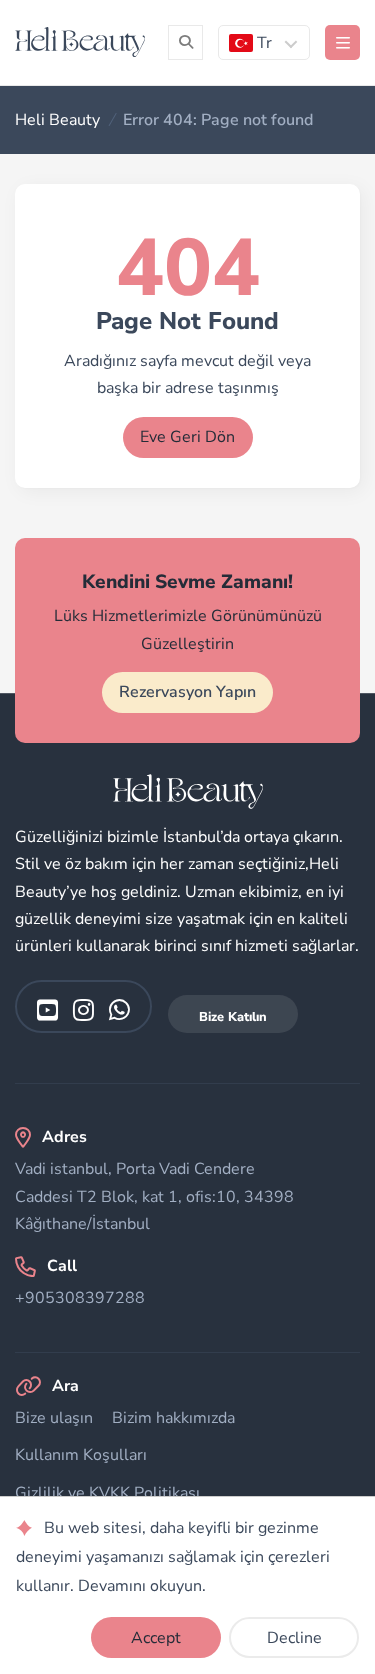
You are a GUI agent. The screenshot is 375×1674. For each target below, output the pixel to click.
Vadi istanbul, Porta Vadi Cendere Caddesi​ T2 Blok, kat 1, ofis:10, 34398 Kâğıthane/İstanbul (154, 1196)
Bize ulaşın (54, 1418)
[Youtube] (47, 1009)
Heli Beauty (57, 120)
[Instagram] (83, 1009)
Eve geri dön (187, 437)
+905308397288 (80, 1298)
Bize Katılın (233, 1017)
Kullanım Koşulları (81, 1455)
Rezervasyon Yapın (187, 692)
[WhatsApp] (119, 1009)
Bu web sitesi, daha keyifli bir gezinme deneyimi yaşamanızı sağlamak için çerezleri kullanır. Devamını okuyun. (173, 1557)
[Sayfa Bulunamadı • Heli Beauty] (80, 42)
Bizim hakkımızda (173, 1418)
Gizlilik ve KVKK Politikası (107, 1493)
